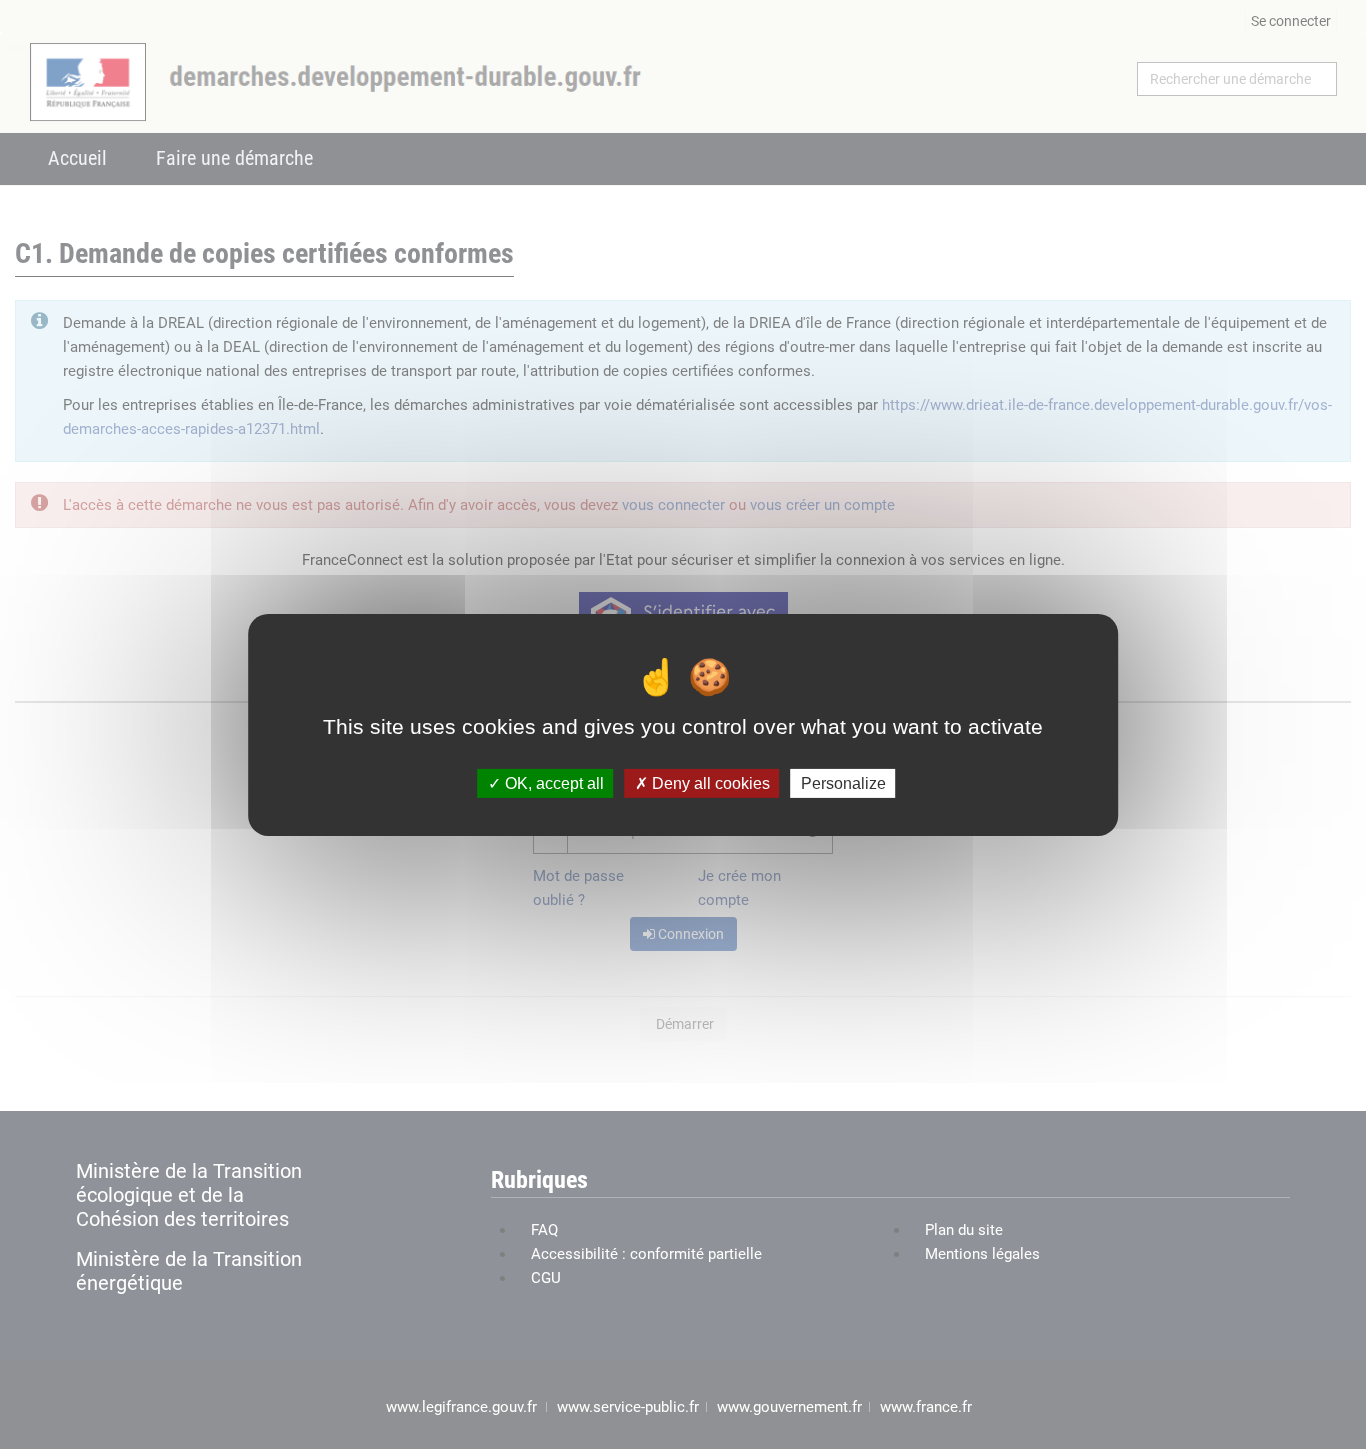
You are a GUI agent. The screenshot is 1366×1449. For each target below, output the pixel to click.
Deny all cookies (709, 782)
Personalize (843, 782)
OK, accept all (552, 782)
